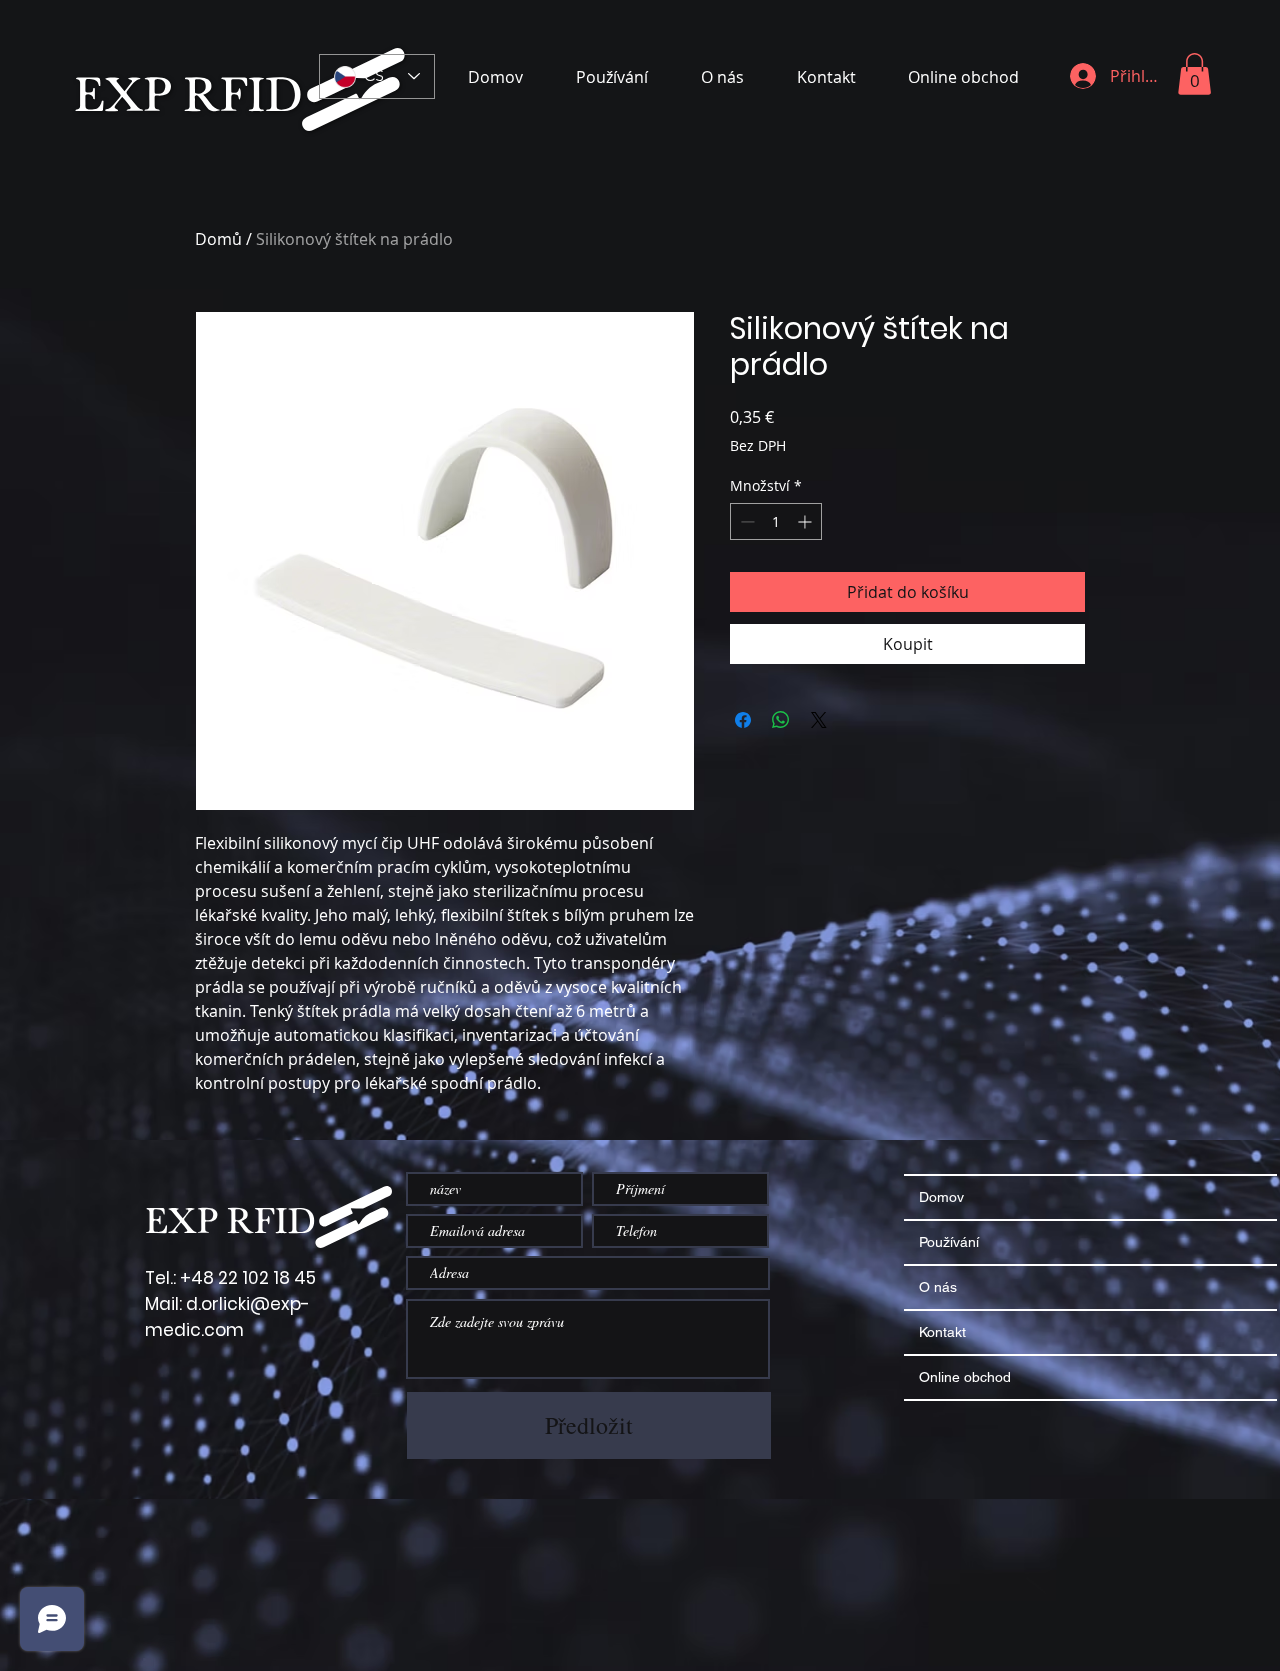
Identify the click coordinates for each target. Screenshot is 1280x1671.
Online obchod (965, 1377)
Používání (949, 1242)
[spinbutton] (776, 521)
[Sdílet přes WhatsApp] (781, 720)
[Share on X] (819, 720)
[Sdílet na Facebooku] (743, 720)
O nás (938, 1287)
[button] (1194, 74)
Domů (218, 239)
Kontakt (942, 1332)
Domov (941, 1197)
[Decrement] (745, 521)
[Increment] (806, 521)
